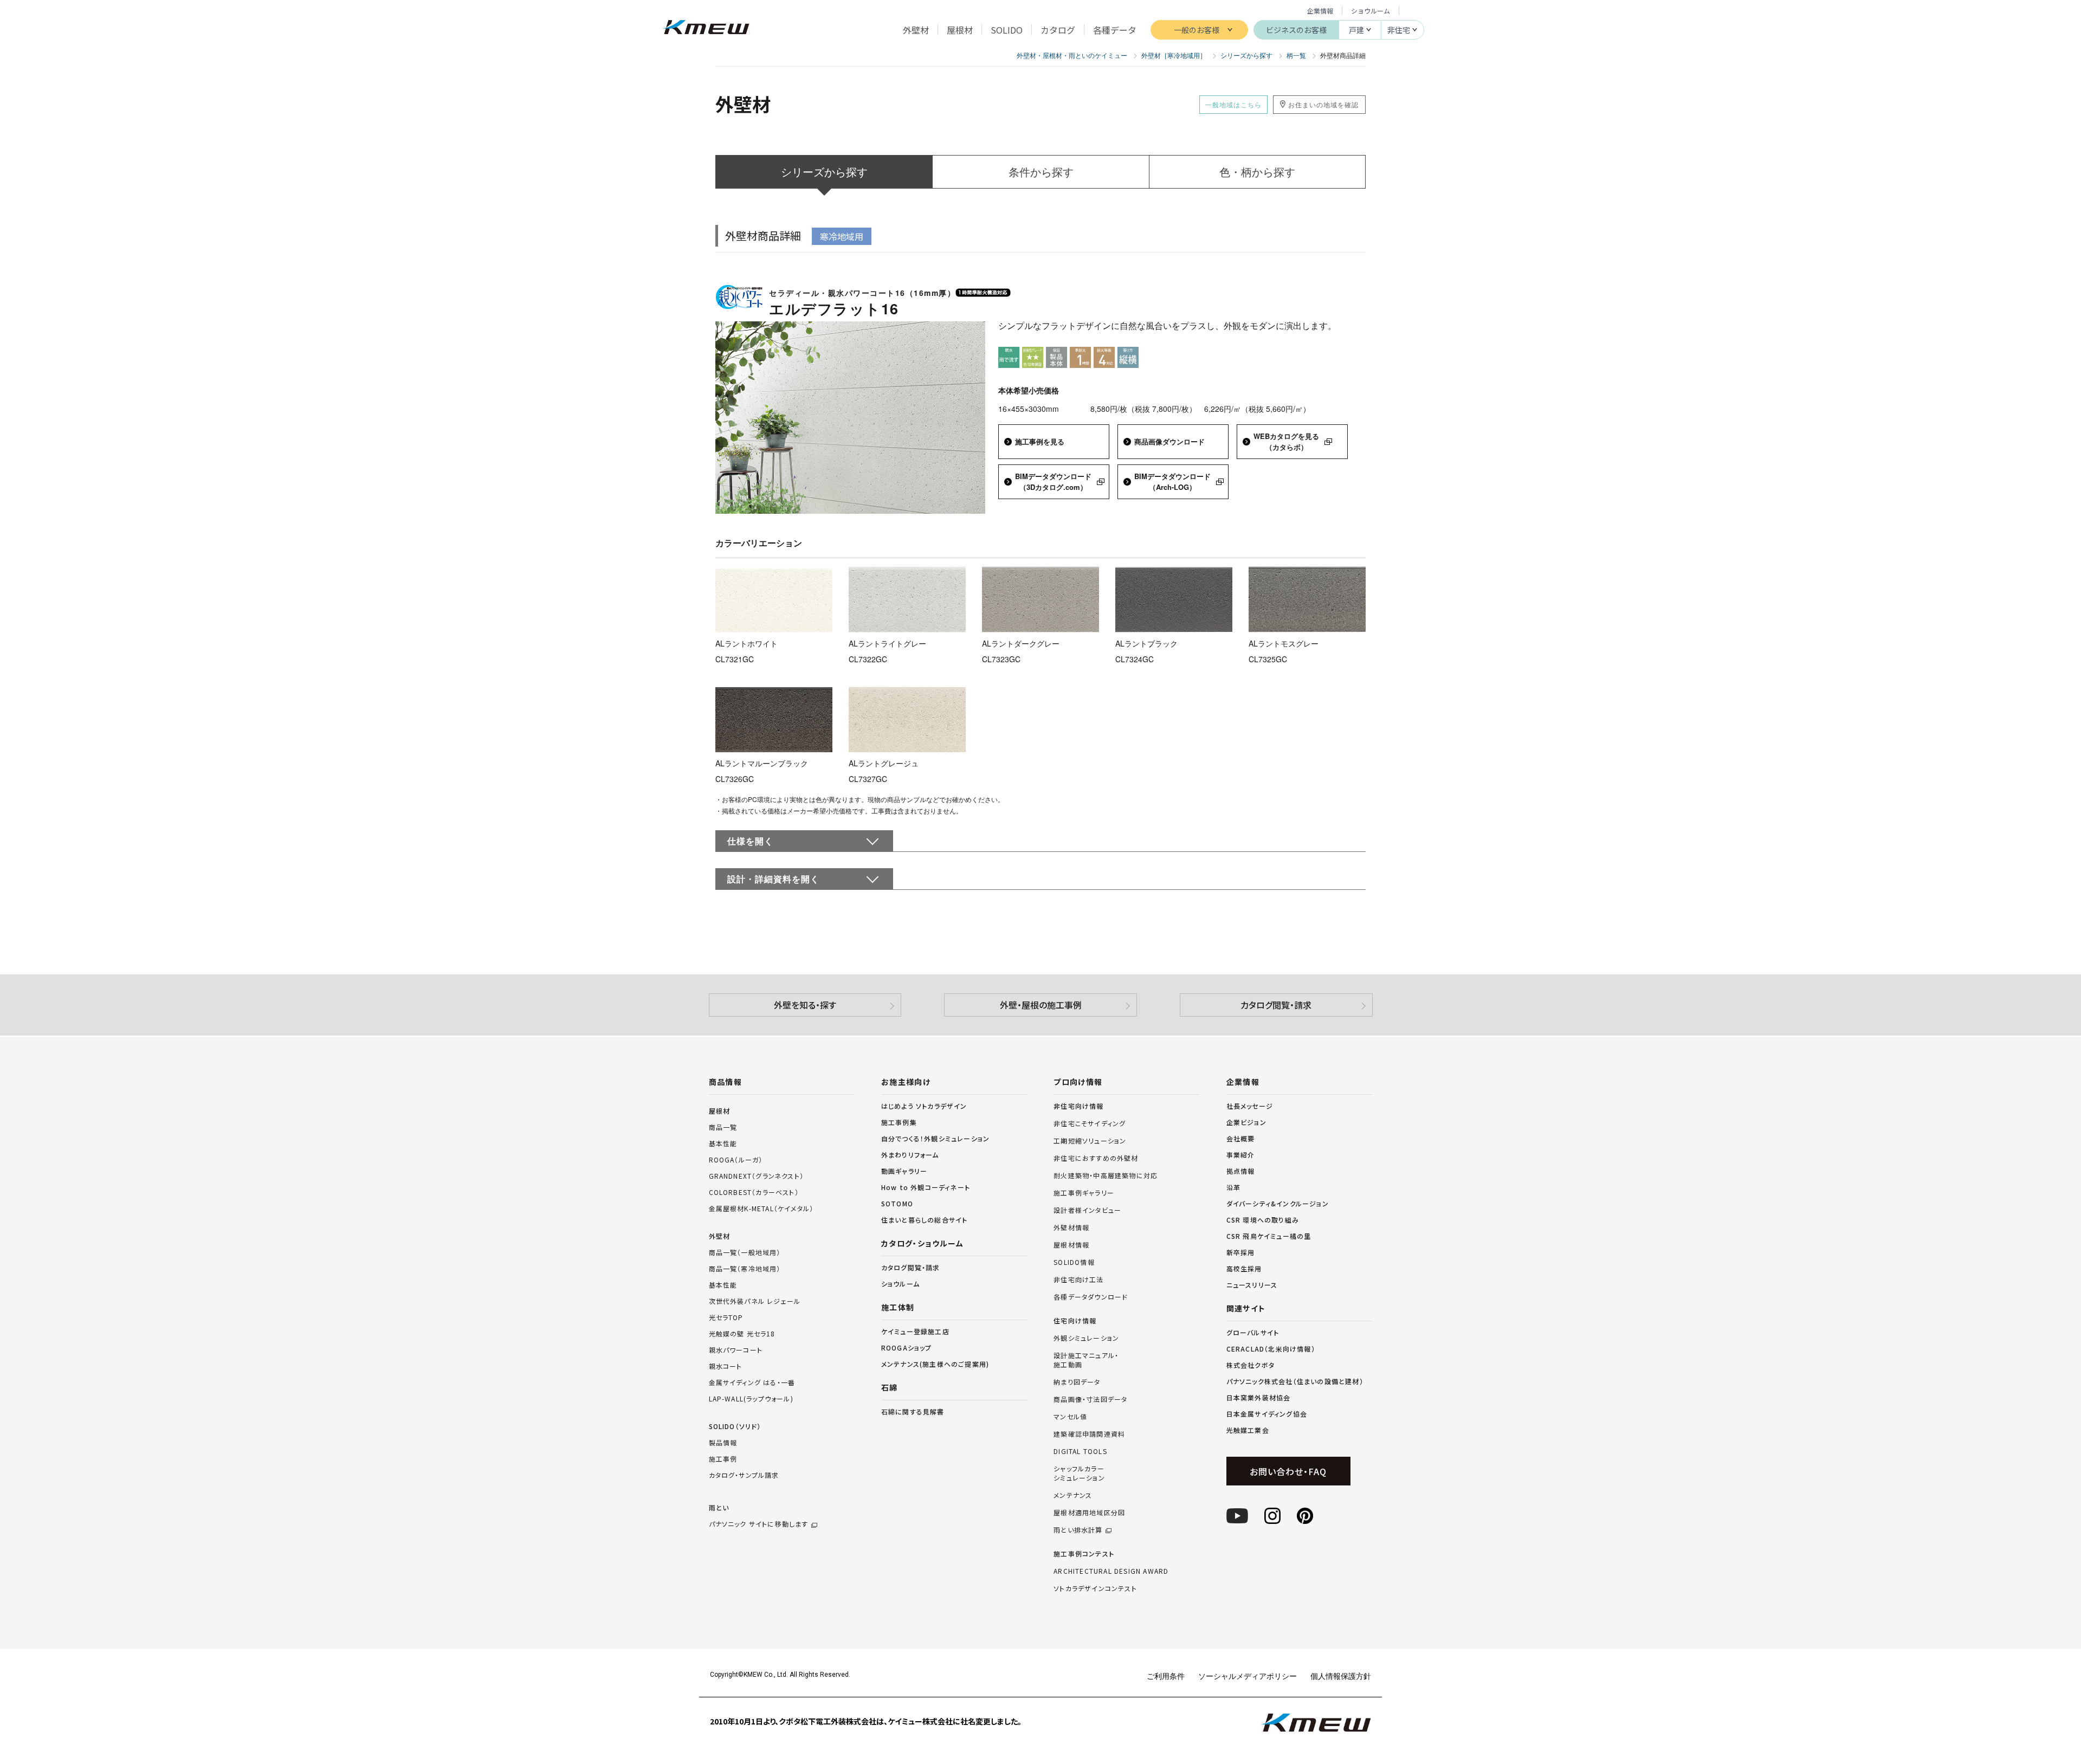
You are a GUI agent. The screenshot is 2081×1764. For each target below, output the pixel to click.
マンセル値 (1070, 1417)
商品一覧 (723, 1127)
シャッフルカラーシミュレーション (1079, 1473)
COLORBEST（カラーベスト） (754, 1192)
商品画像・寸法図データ (1090, 1399)
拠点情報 (1241, 1171)
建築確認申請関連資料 (1089, 1434)
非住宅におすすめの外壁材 (1096, 1158)
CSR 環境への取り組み (1263, 1220)
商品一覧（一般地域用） (745, 1252)
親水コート (726, 1366)
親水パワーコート (736, 1350)
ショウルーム (1371, 11)
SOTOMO (897, 1203)
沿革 (1233, 1187)
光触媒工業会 (1248, 1430)
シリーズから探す (824, 172)
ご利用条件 (1166, 1676)
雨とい (759, 1516)
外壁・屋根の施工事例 (1041, 1005)
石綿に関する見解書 (913, 1411)
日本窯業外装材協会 (1259, 1397)
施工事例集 (899, 1122)
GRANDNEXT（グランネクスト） (757, 1176)
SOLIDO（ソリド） (735, 1426)
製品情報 (723, 1442)
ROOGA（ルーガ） (736, 1159)
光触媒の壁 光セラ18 (742, 1333)
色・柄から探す (1257, 172)
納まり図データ (1077, 1382)
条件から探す (1041, 172)
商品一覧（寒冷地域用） (745, 1268)
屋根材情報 (1071, 1245)
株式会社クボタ (1250, 1365)
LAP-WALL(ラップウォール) (751, 1398)
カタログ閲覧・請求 (1276, 1005)
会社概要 (1241, 1138)
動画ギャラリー (904, 1171)
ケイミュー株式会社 (706, 28)
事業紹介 (1241, 1155)
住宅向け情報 (1075, 1321)
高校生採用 (1244, 1268)
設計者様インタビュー (1087, 1210)
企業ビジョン (1246, 1122)
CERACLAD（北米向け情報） (1271, 1349)
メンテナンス (1073, 1495)
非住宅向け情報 (1078, 1106)
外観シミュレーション (1086, 1338)
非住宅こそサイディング (1090, 1123)
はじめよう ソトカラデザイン (924, 1106)
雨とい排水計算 (1078, 1530)
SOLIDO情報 (1074, 1262)
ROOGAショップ (907, 1348)
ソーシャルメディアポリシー (1248, 1676)
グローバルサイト (1253, 1332)
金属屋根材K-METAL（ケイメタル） (761, 1208)
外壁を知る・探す (805, 1005)
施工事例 (723, 1459)
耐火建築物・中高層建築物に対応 (1106, 1175)
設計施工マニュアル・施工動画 (1086, 1360)
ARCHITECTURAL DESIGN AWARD (1111, 1571)
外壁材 (720, 1236)
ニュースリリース (1252, 1285)
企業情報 (1320, 11)
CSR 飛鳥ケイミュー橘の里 (1269, 1236)
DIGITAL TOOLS (1080, 1451)
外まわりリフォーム (910, 1155)
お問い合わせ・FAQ (1288, 1471)
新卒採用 (1241, 1252)
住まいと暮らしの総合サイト (925, 1220)
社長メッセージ (1250, 1106)
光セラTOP (726, 1317)
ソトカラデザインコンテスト (1095, 1588)
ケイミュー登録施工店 (915, 1331)
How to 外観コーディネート (926, 1187)
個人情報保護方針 (1341, 1676)
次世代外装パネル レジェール (755, 1301)
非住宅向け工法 (1078, 1280)
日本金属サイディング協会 (1267, 1414)
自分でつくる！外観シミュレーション (935, 1138)
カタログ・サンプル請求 (744, 1475)
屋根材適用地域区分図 (1089, 1513)
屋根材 (720, 1111)
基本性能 (723, 1143)
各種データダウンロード (1091, 1297)
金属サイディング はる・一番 (752, 1382)
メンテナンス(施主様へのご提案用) (935, 1364)
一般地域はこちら (1233, 104)
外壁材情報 (1071, 1227)
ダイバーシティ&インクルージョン (1278, 1203)
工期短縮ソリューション (1090, 1141)
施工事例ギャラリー (1084, 1193)
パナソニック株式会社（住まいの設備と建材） (1295, 1381)
